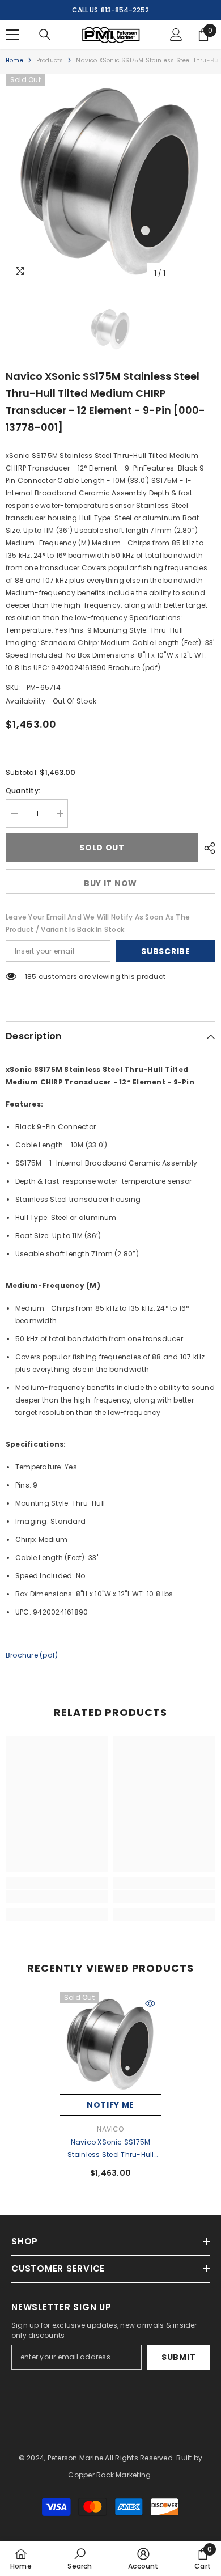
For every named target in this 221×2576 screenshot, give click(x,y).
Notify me (110, 2105)
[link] (57, 1896)
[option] (110, 179)
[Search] (45, 35)
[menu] (12, 35)
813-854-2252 (125, 10)
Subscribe (165, 951)
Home (14, 60)
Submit (178, 2357)
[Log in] (176, 35)
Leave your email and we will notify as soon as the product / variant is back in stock (98, 923)
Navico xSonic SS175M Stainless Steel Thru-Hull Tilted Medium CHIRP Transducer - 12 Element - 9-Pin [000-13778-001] (110, 2149)
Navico (110, 2129)
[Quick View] (150, 2003)
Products (50, 60)
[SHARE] (207, 848)
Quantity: (23, 791)
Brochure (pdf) (32, 1655)
